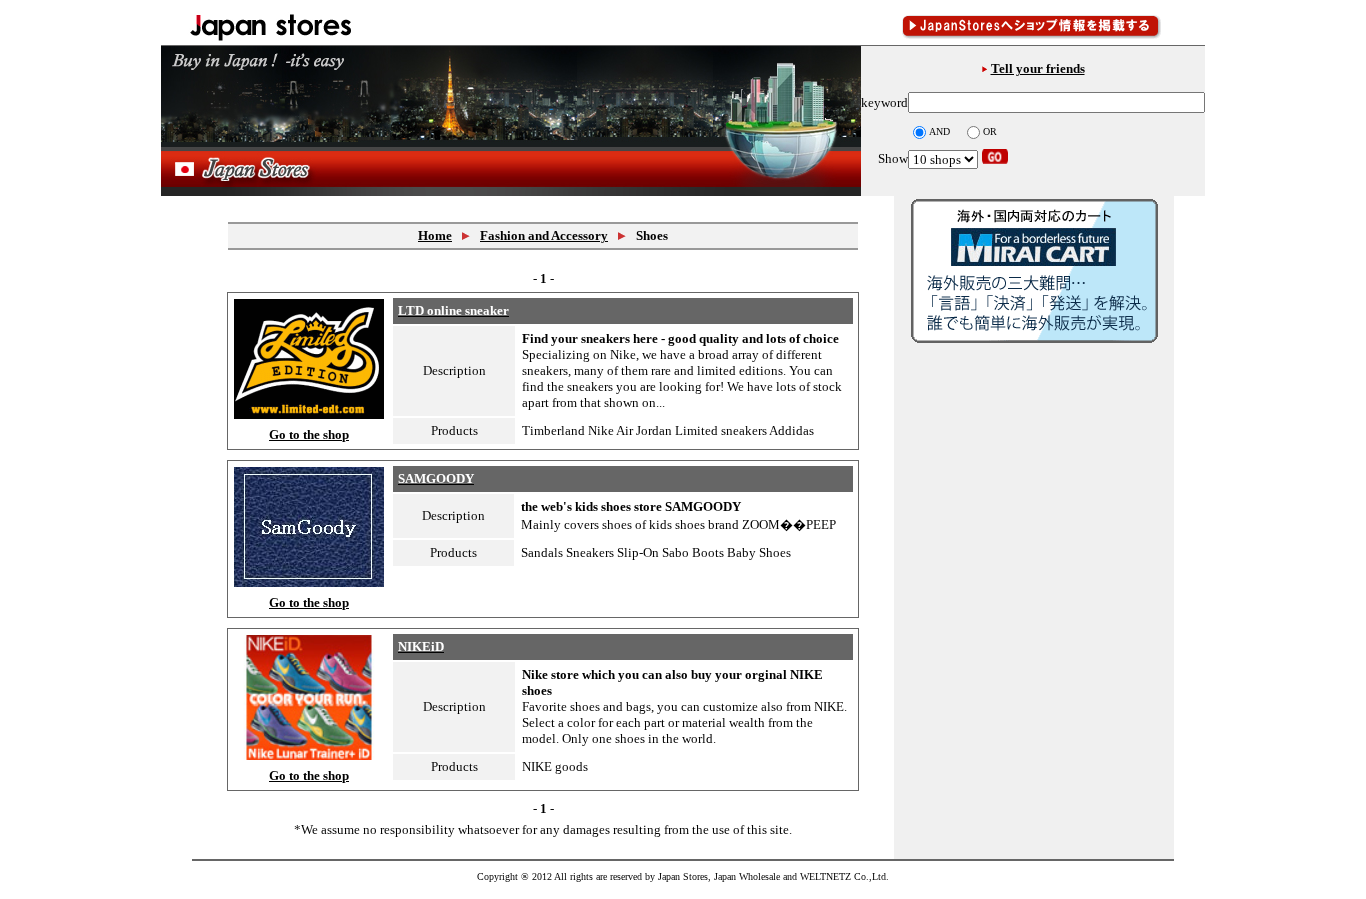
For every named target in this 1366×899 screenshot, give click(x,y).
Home (435, 235)
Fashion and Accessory (544, 235)
